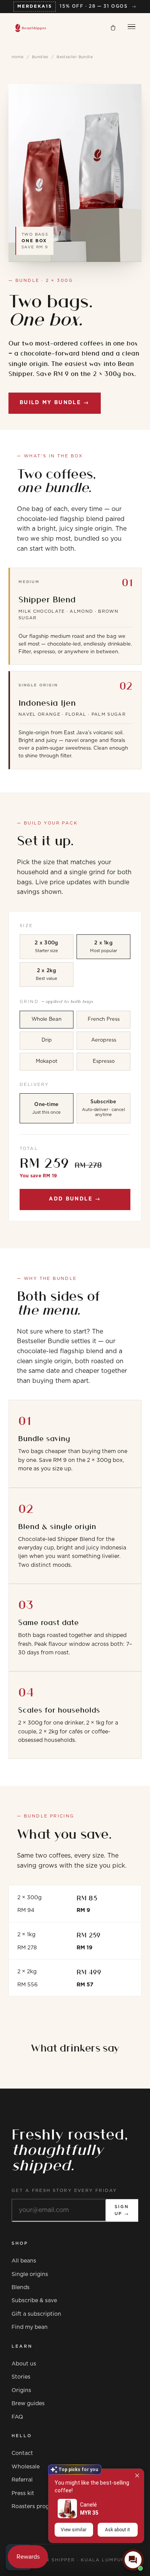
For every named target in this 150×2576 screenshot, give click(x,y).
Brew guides (28, 2404)
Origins (21, 2391)
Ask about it (117, 2530)
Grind (56, 1001)
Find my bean (30, 2327)
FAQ (17, 2417)
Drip (47, 1040)
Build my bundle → (55, 403)
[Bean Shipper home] (31, 28)
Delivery (34, 1085)
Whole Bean (47, 1019)
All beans (24, 2261)
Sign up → (122, 2210)
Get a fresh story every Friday (64, 2191)
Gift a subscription (36, 2314)
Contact (22, 2453)
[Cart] (113, 28)
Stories (21, 2377)
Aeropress (104, 1040)
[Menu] (132, 28)
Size (26, 926)
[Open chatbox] (133, 2560)
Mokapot (47, 1061)
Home (18, 57)
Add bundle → (75, 1199)
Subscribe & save (34, 2301)
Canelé (88, 2505)
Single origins (30, 2274)
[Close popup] (137, 2476)
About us (24, 2364)
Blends (21, 2288)
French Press (104, 1019)
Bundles (40, 57)
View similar (74, 2530)
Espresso (104, 1061)
